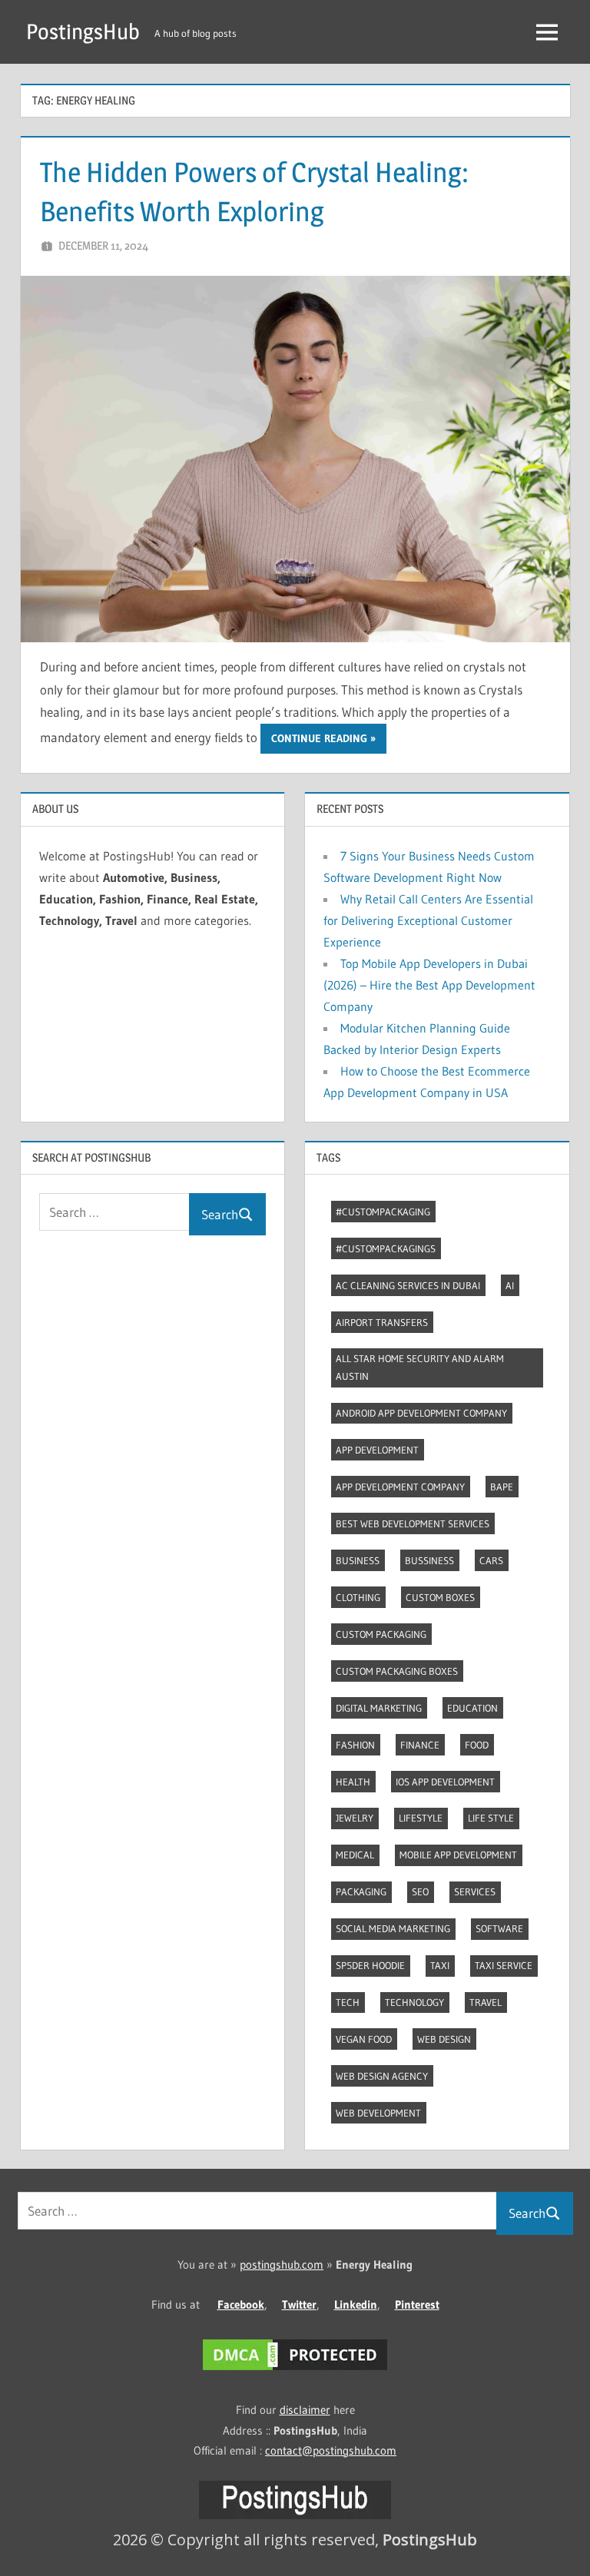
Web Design (444, 2039)
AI (510, 1285)
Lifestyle (421, 1818)
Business (358, 1560)
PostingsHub (83, 31)
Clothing (358, 1597)
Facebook (241, 2304)
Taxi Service (504, 1965)
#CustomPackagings (386, 1248)
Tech (348, 2002)
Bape (502, 1487)
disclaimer (305, 2410)
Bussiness (429, 1560)
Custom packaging (381, 1634)
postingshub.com (282, 2264)
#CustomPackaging (383, 1212)
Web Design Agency (382, 2076)
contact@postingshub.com (331, 2450)
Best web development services (413, 1523)
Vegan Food (364, 2039)
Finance (420, 1745)
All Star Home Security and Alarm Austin (420, 1367)
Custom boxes (440, 1597)
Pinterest (417, 2304)
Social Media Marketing (393, 1928)
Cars (491, 1560)
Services (475, 1891)
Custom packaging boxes (397, 1671)
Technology (414, 2002)
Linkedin (356, 2304)
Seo (420, 1891)
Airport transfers (382, 1322)
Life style (491, 1818)
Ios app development (445, 1782)
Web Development (378, 2113)
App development (377, 1450)
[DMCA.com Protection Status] (295, 2370)
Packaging (361, 1891)
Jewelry (355, 1818)
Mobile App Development (458, 1855)
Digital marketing (379, 1708)
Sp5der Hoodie (370, 1965)
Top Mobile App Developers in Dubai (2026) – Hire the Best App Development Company (429, 985)
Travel (486, 2002)
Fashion (355, 1745)
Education (472, 1708)
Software (499, 1928)
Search (220, 1214)
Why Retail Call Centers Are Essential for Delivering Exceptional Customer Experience (428, 920)
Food (477, 1745)
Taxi (440, 1965)
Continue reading (319, 738)
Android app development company (421, 1413)
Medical (355, 1855)
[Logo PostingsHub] (295, 2515)
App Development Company (400, 1487)
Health (353, 1782)
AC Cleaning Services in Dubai (408, 1285)
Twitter (299, 2304)
